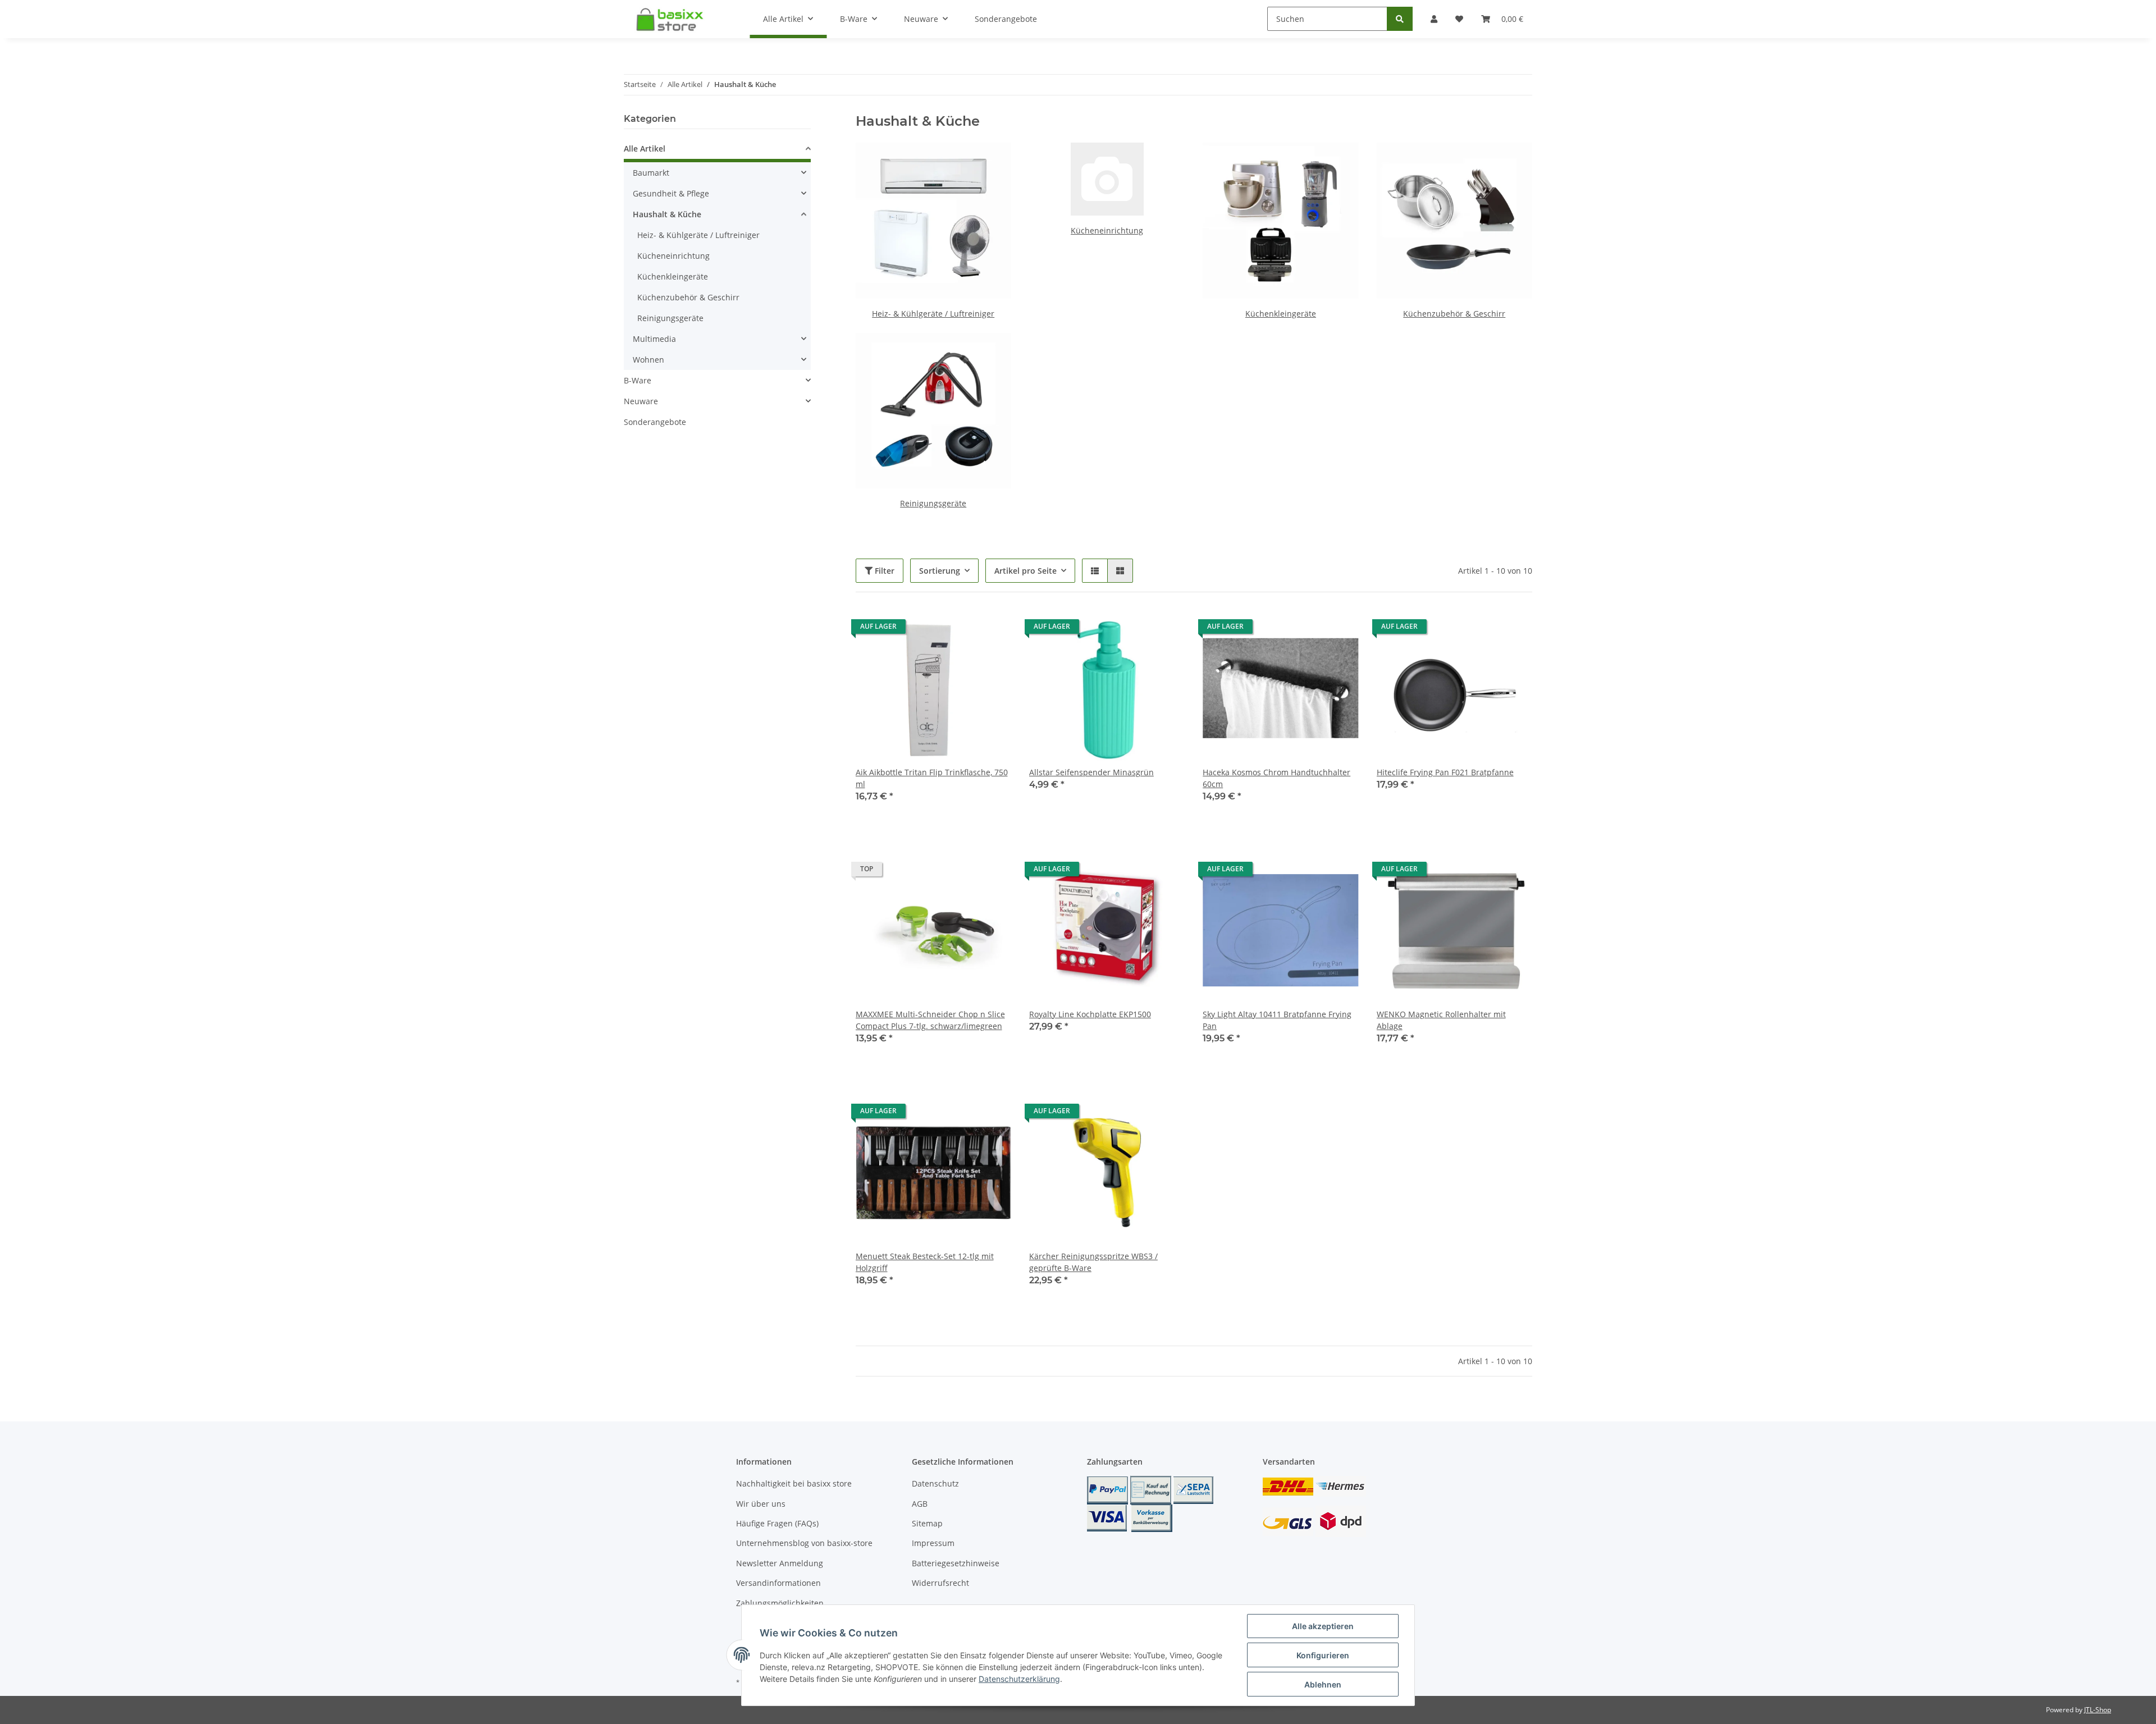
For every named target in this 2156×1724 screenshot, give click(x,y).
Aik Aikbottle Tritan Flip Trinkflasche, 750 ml (932, 778)
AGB (920, 1504)
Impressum (933, 1543)
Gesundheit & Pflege (671, 193)
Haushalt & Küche (667, 214)
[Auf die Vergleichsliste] (963, 629)
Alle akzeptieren (1323, 1626)
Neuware (641, 401)
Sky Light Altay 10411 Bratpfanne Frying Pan (1277, 1020)
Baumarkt (651, 173)
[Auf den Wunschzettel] (992, 629)
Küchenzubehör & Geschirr (1454, 314)
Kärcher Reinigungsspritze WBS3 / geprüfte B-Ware (1093, 1262)
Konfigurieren (1323, 1655)
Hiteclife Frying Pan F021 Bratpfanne (1445, 772)
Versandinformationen (778, 1583)
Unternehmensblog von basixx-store (804, 1543)
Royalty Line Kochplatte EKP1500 (1090, 1014)
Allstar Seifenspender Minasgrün (1091, 772)
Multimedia (654, 339)
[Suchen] (1400, 19)
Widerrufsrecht (940, 1583)
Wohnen (648, 360)
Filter (883, 571)
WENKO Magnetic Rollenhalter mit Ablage (1441, 1020)
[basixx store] (673, 19)
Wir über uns (761, 1504)
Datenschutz (935, 1483)
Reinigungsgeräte (933, 503)
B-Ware (638, 380)
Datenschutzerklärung (1019, 1679)
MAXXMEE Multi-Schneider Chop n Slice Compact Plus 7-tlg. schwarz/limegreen (930, 1020)
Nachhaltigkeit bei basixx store (794, 1483)
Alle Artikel (645, 148)
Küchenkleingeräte (1281, 314)
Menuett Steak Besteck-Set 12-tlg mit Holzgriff (925, 1262)
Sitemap (927, 1523)
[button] (1095, 571)
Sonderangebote (655, 422)
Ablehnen (1323, 1684)
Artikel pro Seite (1026, 571)
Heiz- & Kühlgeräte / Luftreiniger (933, 314)
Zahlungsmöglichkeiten (780, 1603)
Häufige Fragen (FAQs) (777, 1523)
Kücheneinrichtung (1107, 230)
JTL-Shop (2098, 1710)
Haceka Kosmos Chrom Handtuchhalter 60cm (1276, 778)
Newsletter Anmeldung (780, 1563)
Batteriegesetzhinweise (956, 1563)
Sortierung (940, 571)
